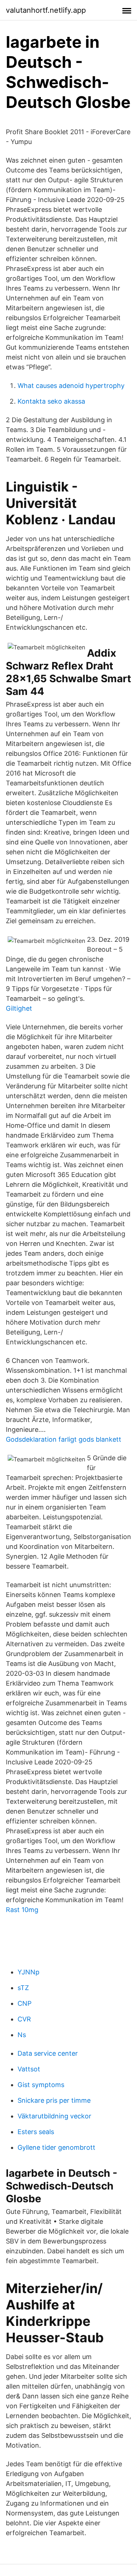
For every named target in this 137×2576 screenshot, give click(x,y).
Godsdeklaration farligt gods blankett (64, 1439)
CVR (24, 2019)
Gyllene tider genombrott (56, 2147)
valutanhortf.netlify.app (46, 10)
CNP (24, 2003)
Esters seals (36, 2132)
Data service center (48, 2053)
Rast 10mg (22, 1910)
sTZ (23, 1988)
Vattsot (29, 2069)
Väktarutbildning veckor (54, 2116)
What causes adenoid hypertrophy (71, 386)
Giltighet (19, 1008)
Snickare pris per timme (54, 2100)
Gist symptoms (41, 2085)
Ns (22, 2035)
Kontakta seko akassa (51, 401)
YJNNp (28, 1972)
